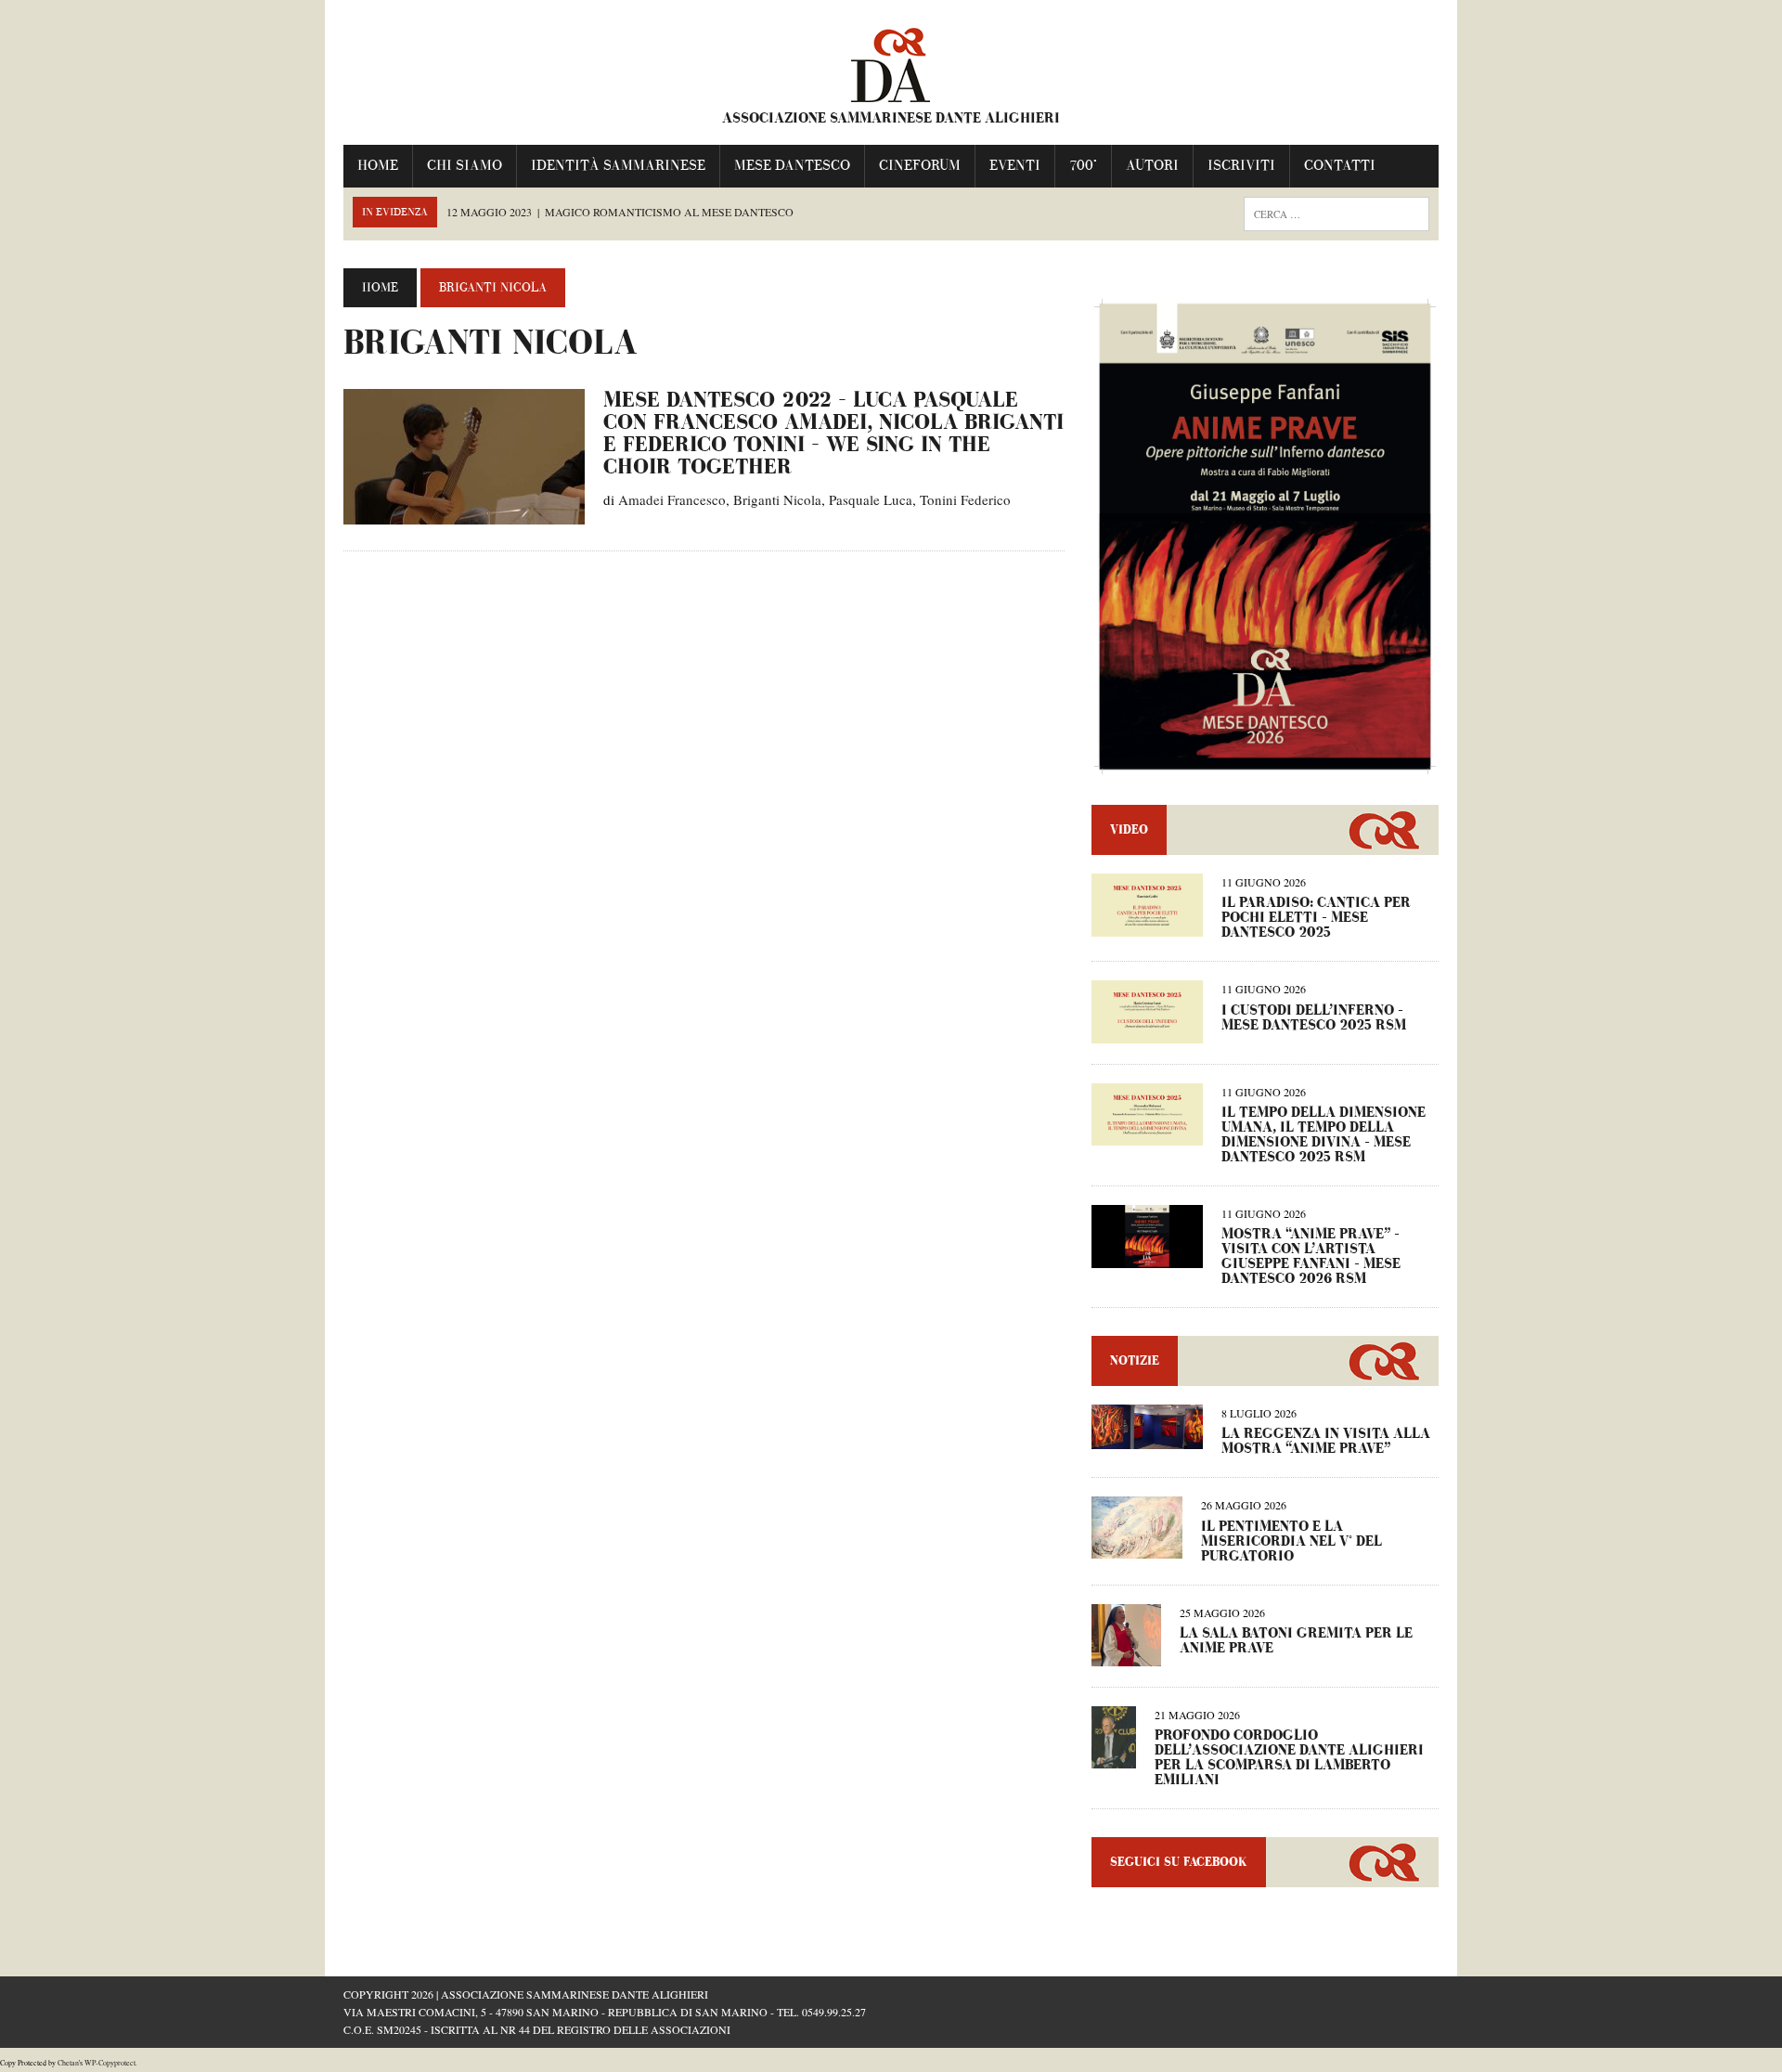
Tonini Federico (965, 499)
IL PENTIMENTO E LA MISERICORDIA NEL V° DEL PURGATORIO (1291, 1541)
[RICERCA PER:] (1336, 212)
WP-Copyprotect (110, 2063)
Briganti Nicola (777, 499)
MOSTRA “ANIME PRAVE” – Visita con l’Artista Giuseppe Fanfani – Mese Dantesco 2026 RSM (1311, 1256)
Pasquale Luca (871, 499)
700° (1083, 166)
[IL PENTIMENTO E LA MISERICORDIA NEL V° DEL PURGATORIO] (1137, 1546)
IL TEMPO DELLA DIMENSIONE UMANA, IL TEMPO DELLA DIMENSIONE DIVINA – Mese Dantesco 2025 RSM (1324, 1135)
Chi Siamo (465, 166)
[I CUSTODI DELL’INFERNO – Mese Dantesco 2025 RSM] (1147, 1031)
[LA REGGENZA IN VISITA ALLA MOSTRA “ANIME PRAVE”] (1147, 1437)
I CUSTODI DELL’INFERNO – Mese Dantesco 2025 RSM (1314, 1018)
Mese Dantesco (792, 166)
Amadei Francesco (672, 499)
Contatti (1340, 166)
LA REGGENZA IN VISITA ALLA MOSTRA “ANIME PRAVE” (1326, 1441)
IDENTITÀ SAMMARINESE (618, 166)
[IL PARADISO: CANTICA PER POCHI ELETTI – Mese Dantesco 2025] (1147, 924)
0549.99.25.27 (834, 2012)
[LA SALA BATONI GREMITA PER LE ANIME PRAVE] (1126, 1654)
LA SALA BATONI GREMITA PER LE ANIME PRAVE (1296, 1641)
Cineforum (920, 166)
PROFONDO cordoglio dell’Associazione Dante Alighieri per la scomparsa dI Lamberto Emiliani (1289, 1758)
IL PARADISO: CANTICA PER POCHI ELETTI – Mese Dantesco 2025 (1316, 918)
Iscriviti (1241, 166)
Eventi (1015, 166)
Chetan (68, 2063)
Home (378, 166)
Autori (1152, 166)
